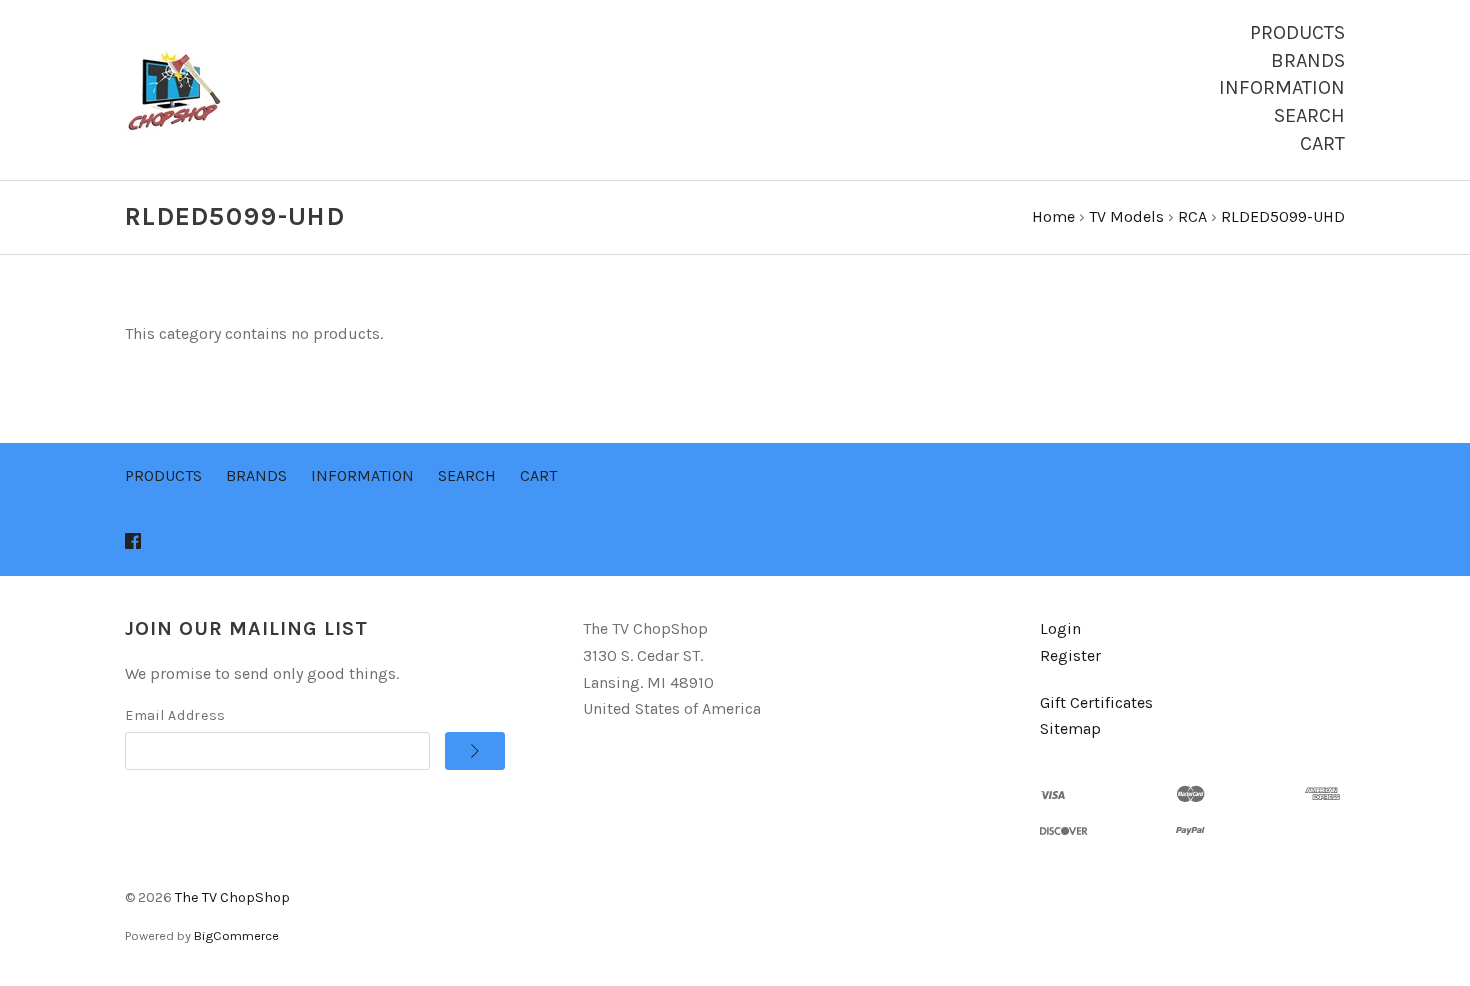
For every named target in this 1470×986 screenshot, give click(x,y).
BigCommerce (236, 935)
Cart (1322, 143)
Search (1309, 115)
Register (1070, 655)
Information (1282, 87)
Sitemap (1070, 728)
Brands (1308, 60)
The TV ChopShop (232, 897)
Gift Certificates (1096, 702)
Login (1060, 628)
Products (1297, 32)
